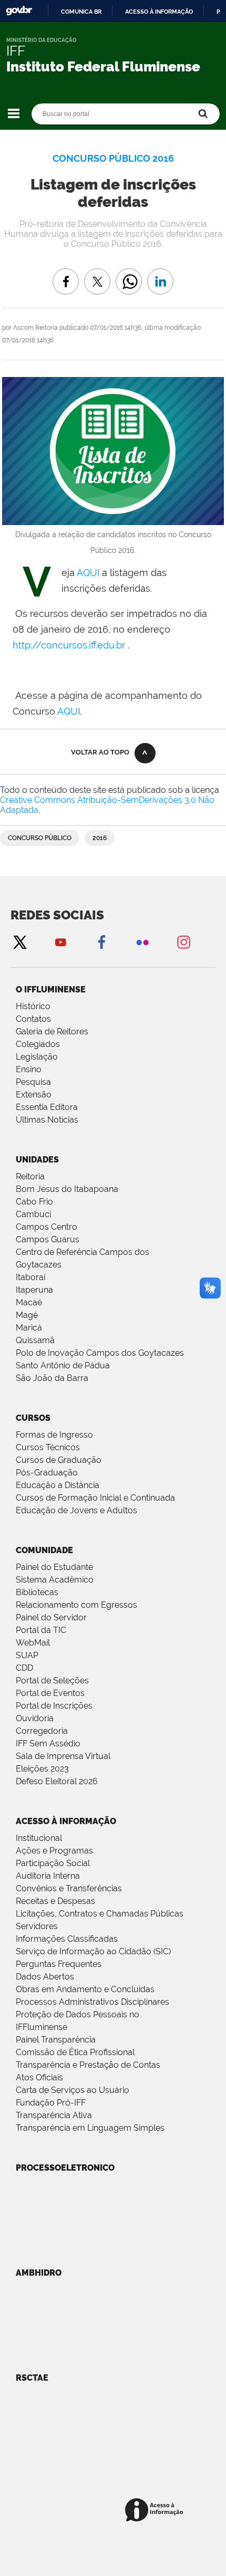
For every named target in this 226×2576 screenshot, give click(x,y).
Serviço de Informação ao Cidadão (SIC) (93, 1951)
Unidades (37, 1160)
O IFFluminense (51, 989)
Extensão (34, 1095)
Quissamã (35, 1340)
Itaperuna (34, 1290)
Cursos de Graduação (59, 1460)
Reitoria (30, 1176)
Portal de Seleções (52, 1680)
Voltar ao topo (100, 752)
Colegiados (38, 1044)
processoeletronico (65, 2168)
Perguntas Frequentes (59, 1964)
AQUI (89, 573)
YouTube (60, 942)
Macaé (29, 1302)
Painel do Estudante (54, 1567)
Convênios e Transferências (69, 1888)
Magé (27, 1315)
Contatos (33, 1019)
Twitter (19, 942)
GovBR (19, 11)
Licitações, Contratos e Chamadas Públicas (100, 1914)
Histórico (33, 1006)
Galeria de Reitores (52, 1032)
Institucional (39, 1838)
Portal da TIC (41, 1630)
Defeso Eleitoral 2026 (57, 1781)
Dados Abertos (45, 1977)
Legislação (37, 1057)
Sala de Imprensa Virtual (63, 1756)
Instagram (183, 942)
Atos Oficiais (39, 2077)
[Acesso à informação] (156, 2511)
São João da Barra (52, 1378)
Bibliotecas (37, 1592)
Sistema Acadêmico (55, 1580)
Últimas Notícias (47, 1120)
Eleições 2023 (42, 1769)
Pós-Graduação (47, 1473)
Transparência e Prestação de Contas (88, 2065)
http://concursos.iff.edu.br (69, 645)
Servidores (37, 1926)
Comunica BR (81, 12)
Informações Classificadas (67, 1939)
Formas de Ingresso (54, 1435)
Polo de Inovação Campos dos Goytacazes (100, 1353)
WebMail (33, 1643)
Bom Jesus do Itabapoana (67, 1189)
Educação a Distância (58, 1485)
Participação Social (53, 1863)
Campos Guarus (48, 1239)
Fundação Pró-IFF (51, 2103)
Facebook (101, 942)
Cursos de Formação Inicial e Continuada (95, 1498)
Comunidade (44, 1550)
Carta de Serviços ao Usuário (73, 2090)
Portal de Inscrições (54, 1706)
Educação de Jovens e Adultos (76, 1510)
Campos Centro (47, 1227)
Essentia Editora (47, 1107)
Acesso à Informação (66, 1821)
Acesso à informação (159, 12)
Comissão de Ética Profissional (75, 2052)
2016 (100, 838)
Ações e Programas (54, 1851)
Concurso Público (40, 838)
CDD (24, 1668)
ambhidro (39, 2273)
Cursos (33, 1418)
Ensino (29, 1069)
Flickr (142, 942)
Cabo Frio (34, 1202)
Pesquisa (33, 1082)
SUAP (27, 1655)
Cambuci (33, 1214)
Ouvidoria (35, 1718)
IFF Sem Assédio (48, 1743)
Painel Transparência (56, 2040)
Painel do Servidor (51, 1617)
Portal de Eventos (50, 1693)
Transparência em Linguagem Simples (90, 2128)
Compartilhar (129, 274)
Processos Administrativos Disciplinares (93, 2002)
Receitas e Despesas (55, 1901)
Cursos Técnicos (48, 1447)
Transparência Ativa (54, 2115)
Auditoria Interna (48, 1876)
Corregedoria (42, 1731)
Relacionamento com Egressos (76, 1605)
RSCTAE (32, 2378)
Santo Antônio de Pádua (63, 1365)
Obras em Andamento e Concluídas (85, 1989)
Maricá (29, 1328)
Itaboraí (30, 1277)
